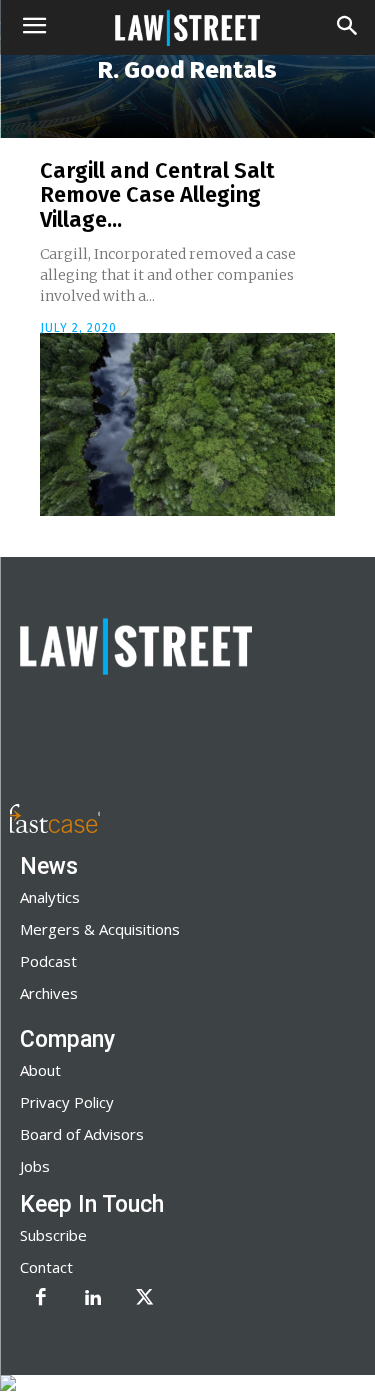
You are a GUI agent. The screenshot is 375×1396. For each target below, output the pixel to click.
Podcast (48, 961)
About (40, 1070)
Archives (49, 993)
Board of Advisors (82, 1134)
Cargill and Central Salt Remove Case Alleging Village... (157, 194)
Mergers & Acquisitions (100, 929)
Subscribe (53, 1235)
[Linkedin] (93, 1299)
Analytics (50, 897)
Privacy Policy (67, 1102)
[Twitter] (145, 1299)
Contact (46, 1267)
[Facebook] (41, 1299)
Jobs (35, 1166)
